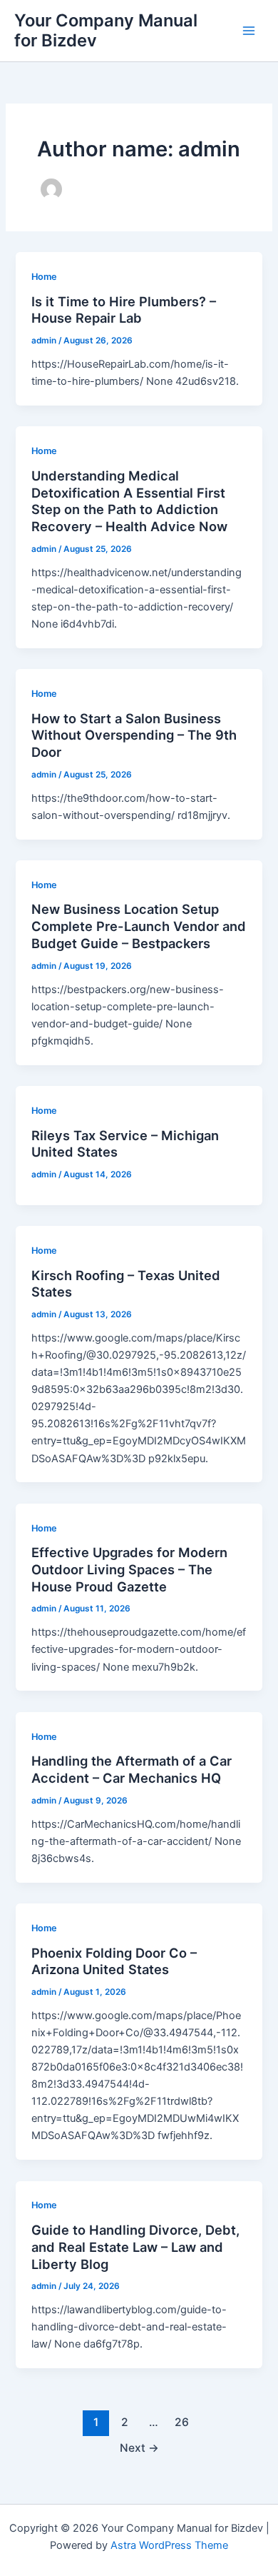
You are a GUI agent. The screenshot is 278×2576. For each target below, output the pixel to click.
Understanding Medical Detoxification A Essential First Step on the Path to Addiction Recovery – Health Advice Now (129, 501)
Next (139, 2448)
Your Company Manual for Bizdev (106, 30)
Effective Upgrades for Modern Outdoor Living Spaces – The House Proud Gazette (129, 1569)
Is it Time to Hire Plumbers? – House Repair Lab (124, 310)
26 (182, 2422)
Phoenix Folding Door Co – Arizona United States (114, 1961)
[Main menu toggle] (249, 31)
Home (44, 277)
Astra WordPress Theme (169, 2545)
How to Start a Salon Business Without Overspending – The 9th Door (134, 735)
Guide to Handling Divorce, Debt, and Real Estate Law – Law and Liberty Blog (135, 2247)
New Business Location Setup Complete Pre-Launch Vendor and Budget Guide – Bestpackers (139, 926)
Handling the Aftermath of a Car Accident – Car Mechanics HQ (132, 1769)
